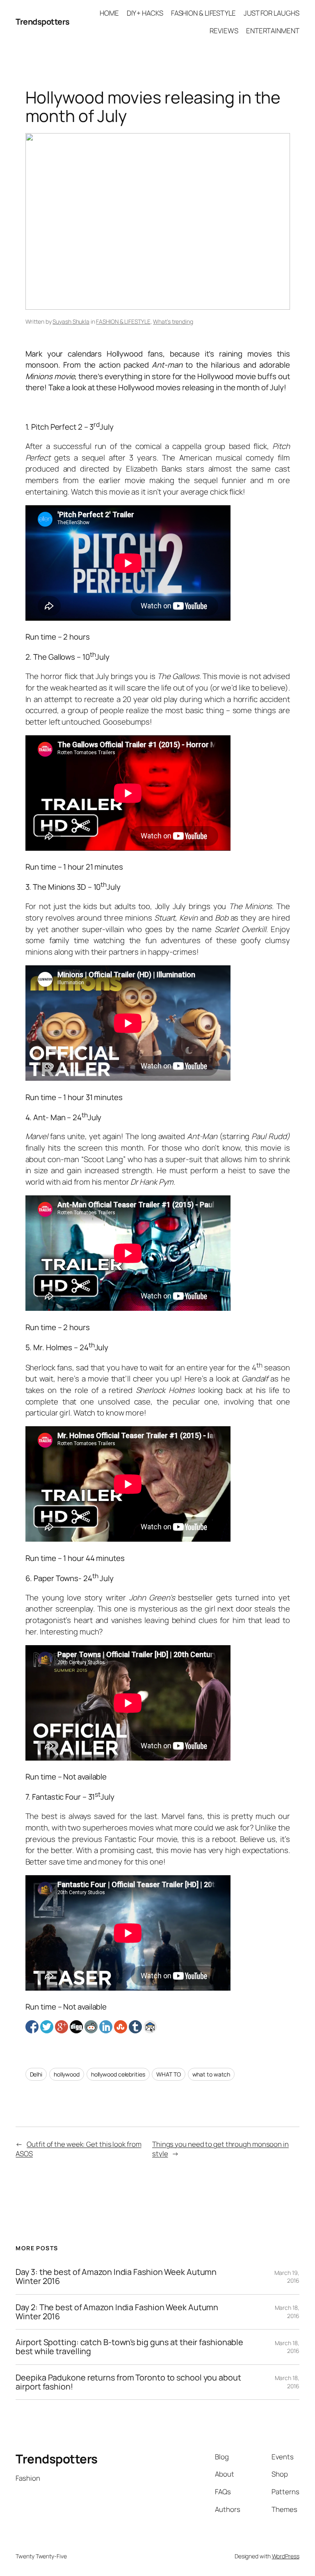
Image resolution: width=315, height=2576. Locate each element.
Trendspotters (43, 22)
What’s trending (173, 321)
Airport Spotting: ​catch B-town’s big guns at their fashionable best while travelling (129, 2347)
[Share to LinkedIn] (106, 2027)
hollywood (67, 2074)
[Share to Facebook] (32, 2027)
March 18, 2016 (287, 2312)
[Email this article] (150, 2027)
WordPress (286, 2556)
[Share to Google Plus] (62, 2027)
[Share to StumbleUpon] (121, 2027)
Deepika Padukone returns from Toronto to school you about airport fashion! (128, 2382)
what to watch (211, 2074)
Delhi (36, 2074)
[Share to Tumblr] (135, 2027)
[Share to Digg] (76, 2027)
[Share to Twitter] (47, 2027)
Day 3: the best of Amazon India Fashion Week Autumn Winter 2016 (116, 2277)
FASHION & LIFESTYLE (123, 321)
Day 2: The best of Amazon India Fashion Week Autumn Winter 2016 (117, 2312)
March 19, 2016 (287, 2277)
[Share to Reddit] (91, 2027)
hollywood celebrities (118, 2074)
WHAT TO (168, 2074)
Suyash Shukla (71, 321)
